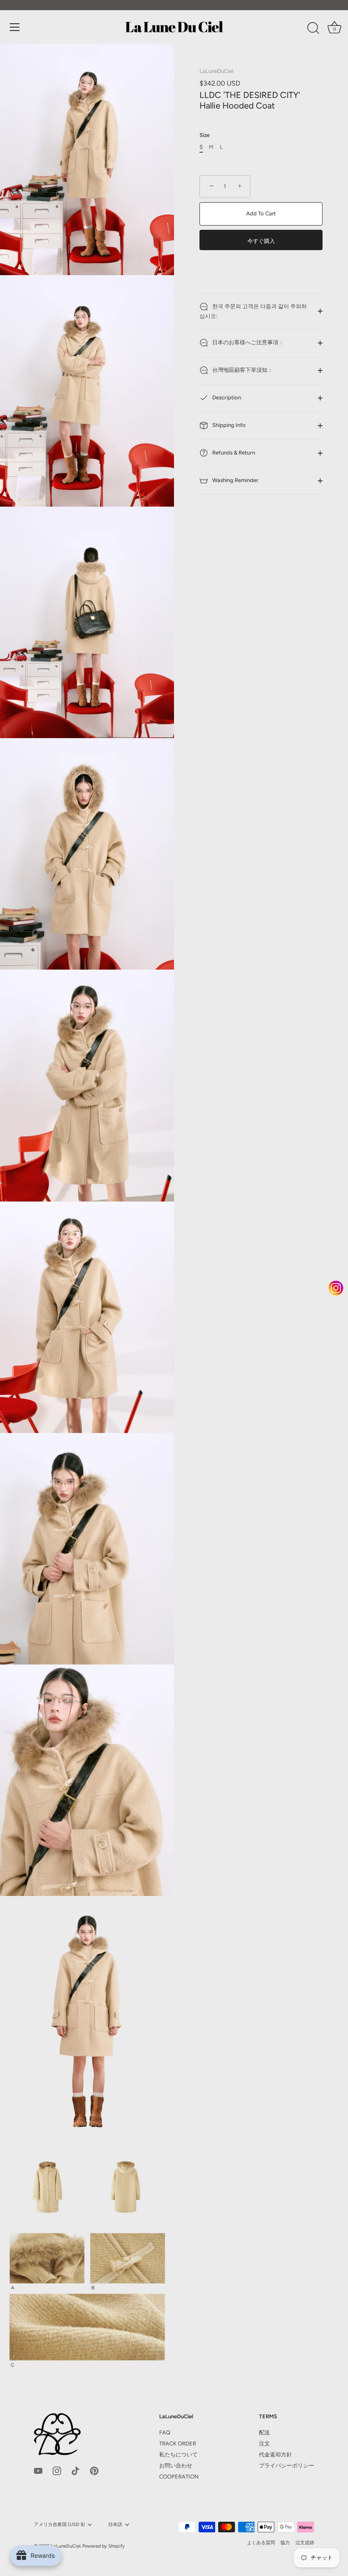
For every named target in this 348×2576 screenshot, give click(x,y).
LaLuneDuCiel (216, 71)
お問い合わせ (176, 2466)
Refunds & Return (233, 453)
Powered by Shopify (104, 2546)
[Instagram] (57, 2470)
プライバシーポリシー (286, 2466)
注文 (264, 2444)
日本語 (115, 2524)
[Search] (313, 28)
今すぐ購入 (261, 241)
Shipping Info (228, 425)
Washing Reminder (235, 480)
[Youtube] (38, 2470)
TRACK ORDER (178, 2444)
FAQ (165, 2432)
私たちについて (178, 2455)
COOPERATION (179, 2477)
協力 (285, 2543)
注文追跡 (305, 2543)
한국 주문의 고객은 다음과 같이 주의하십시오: (253, 311)
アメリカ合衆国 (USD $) (59, 2524)
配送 (264, 2432)
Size (205, 135)
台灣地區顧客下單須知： (242, 370)
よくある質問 (261, 2543)
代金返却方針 (275, 2455)
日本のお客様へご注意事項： (247, 342)
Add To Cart (261, 213)
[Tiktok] (76, 2470)
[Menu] (15, 27)
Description (226, 397)
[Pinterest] (94, 2470)
